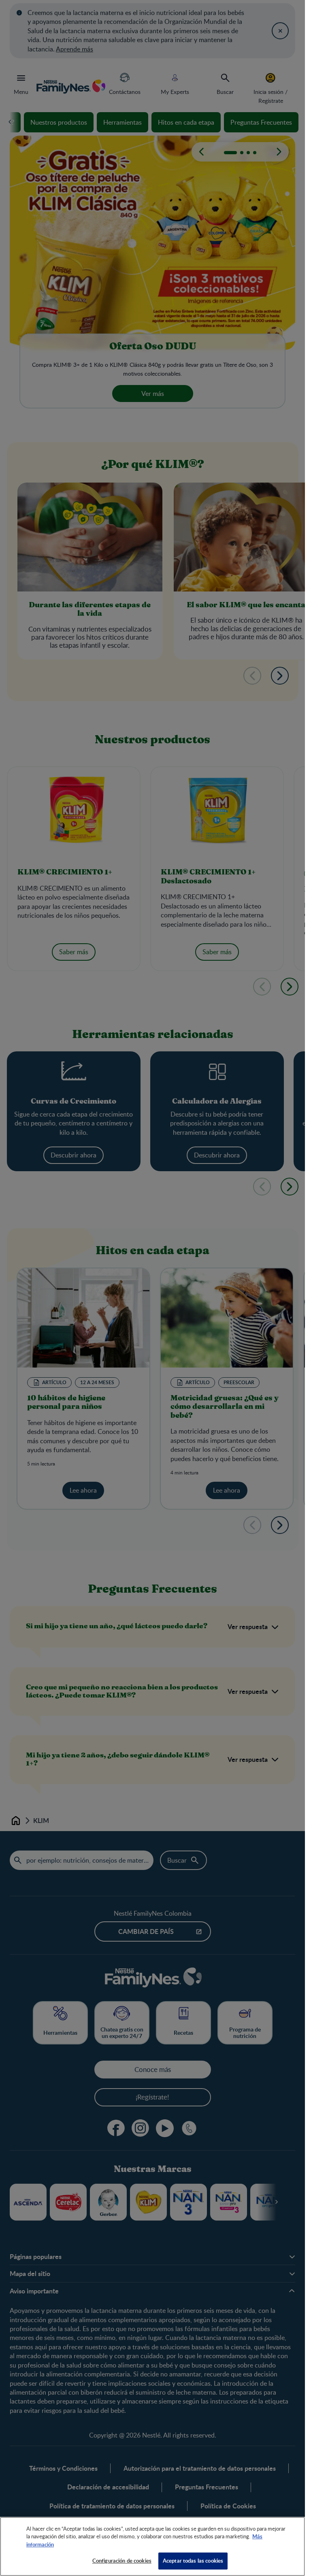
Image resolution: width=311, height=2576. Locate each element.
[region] (152, 2546)
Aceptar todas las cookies (193, 2561)
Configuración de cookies (122, 2561)
